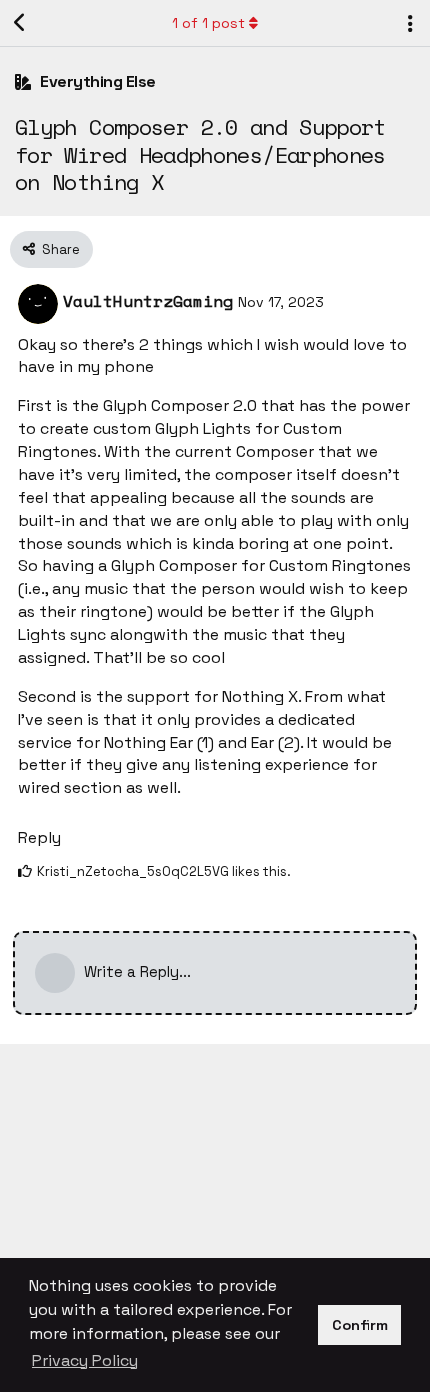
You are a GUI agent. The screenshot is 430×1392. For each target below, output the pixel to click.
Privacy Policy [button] (85, 1360)
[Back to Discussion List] (20, 23)
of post (208, 23)
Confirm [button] (360, 1325)
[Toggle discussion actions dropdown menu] (410, 23)
